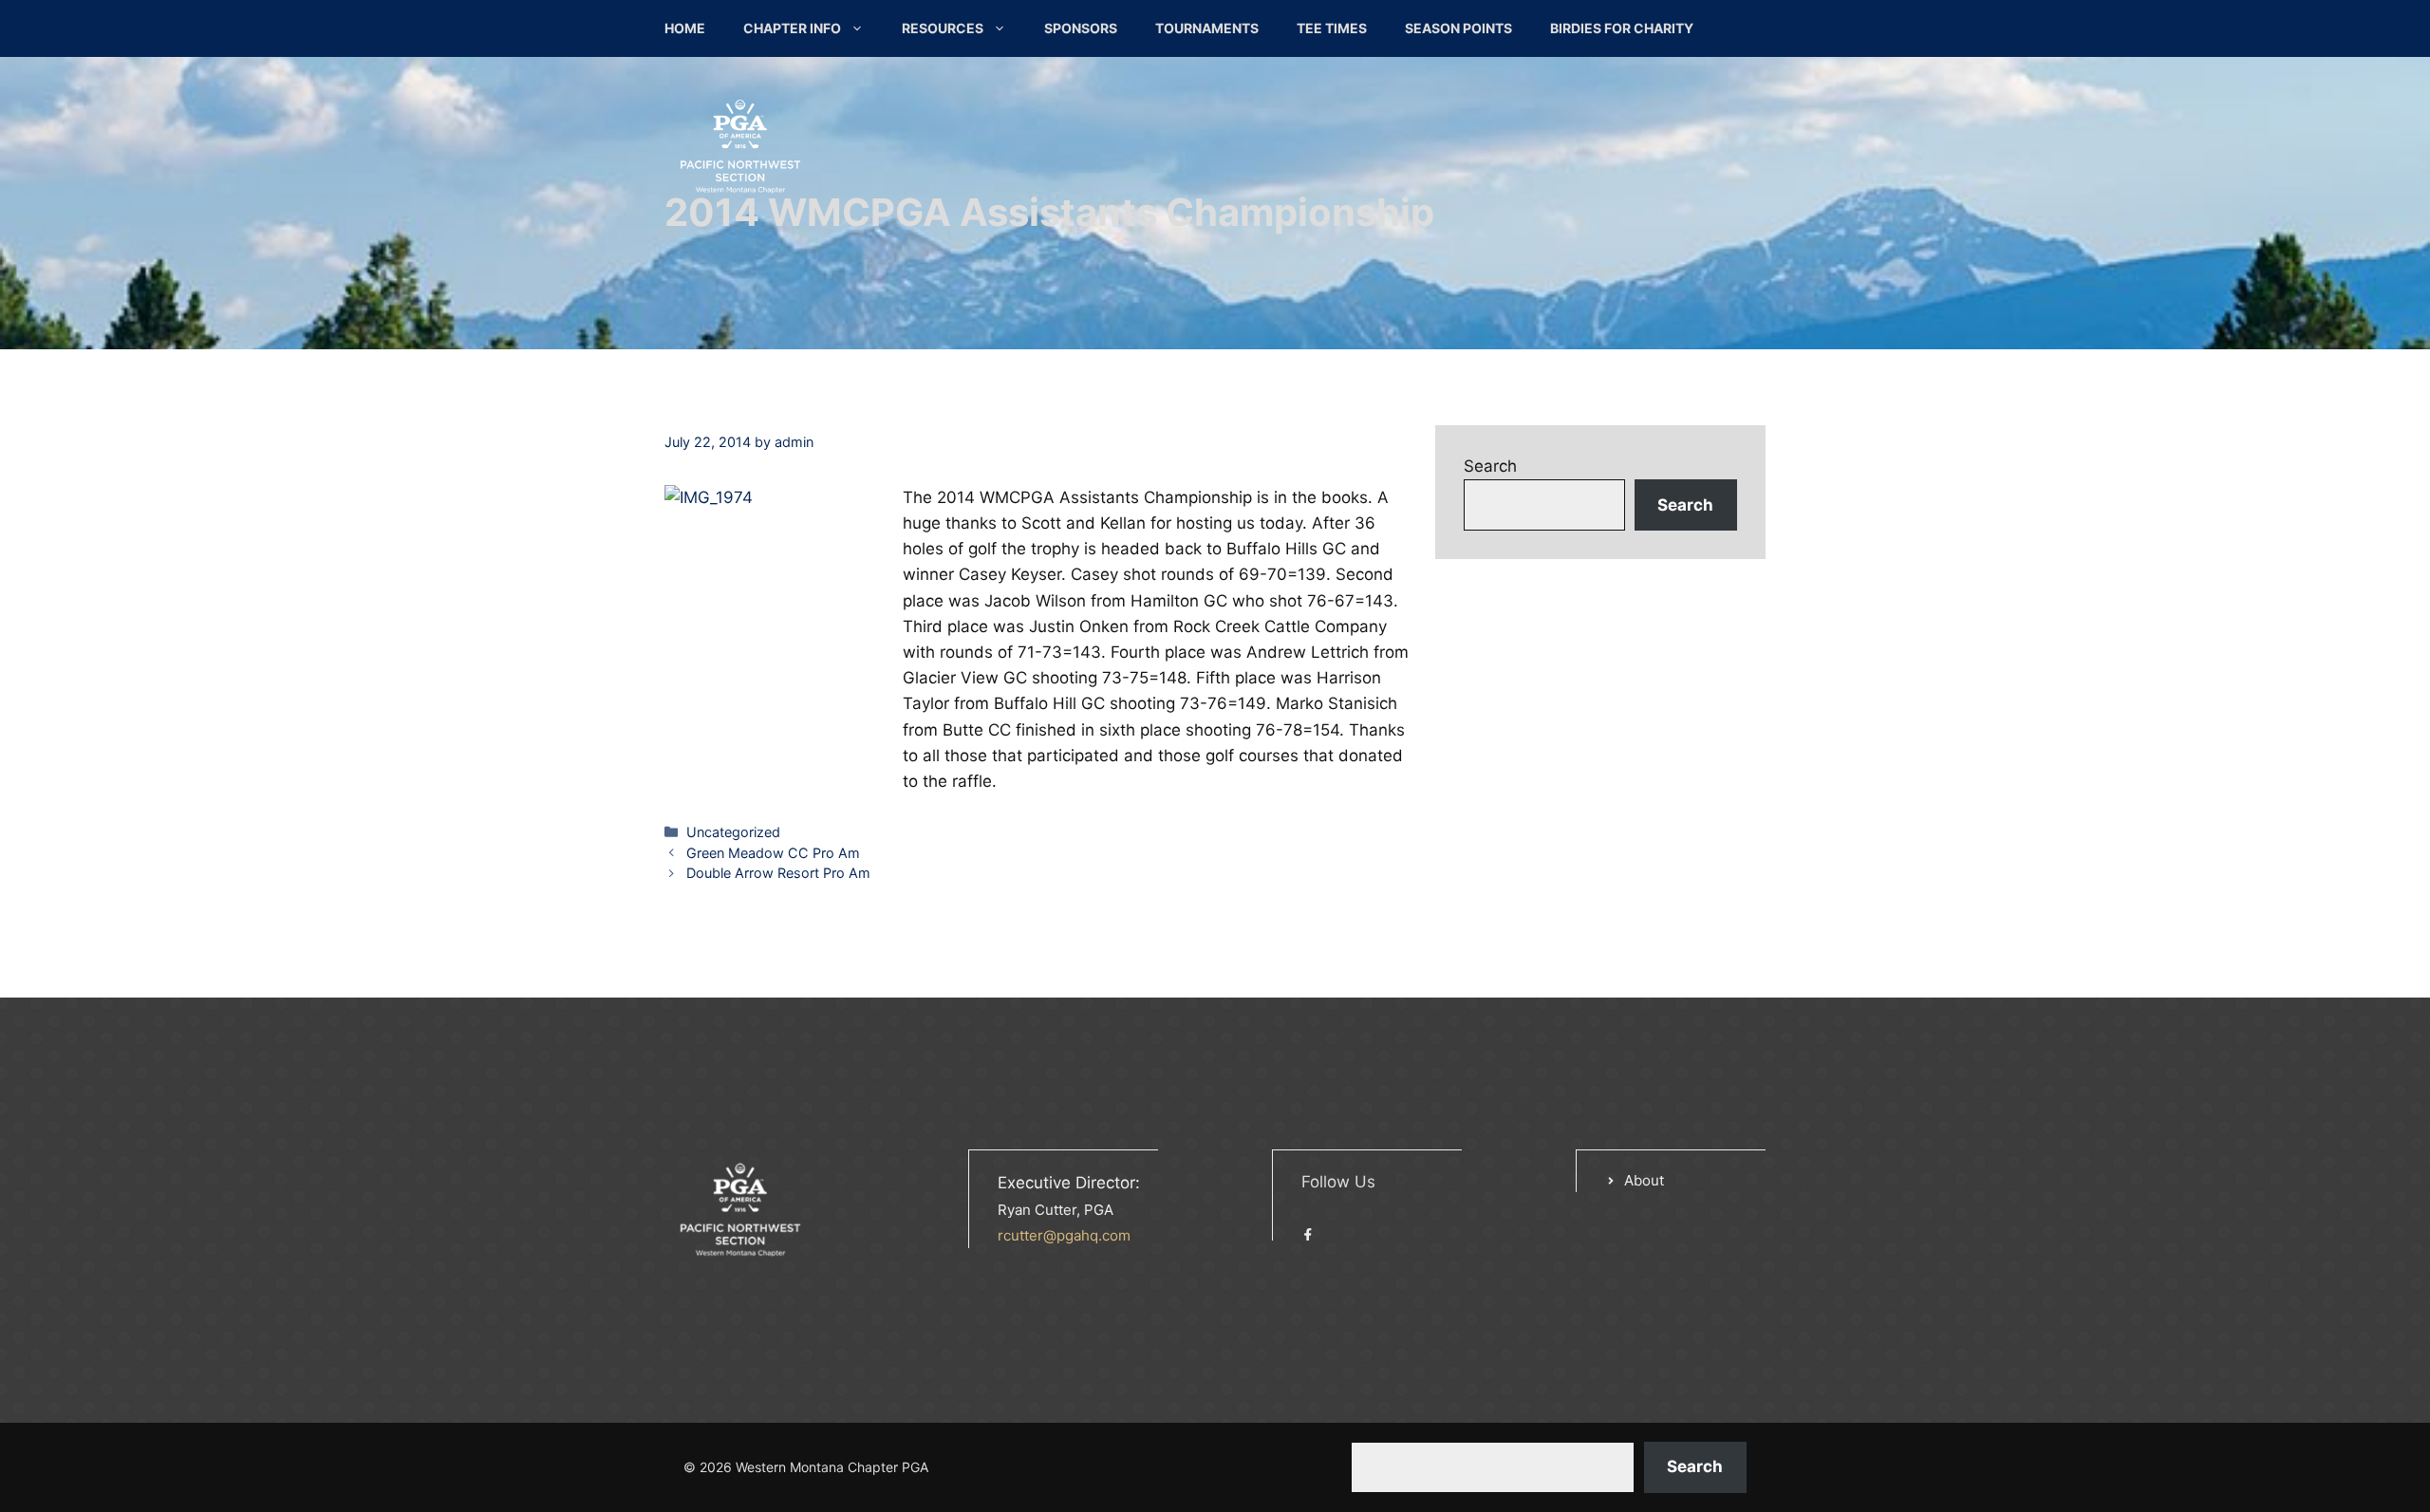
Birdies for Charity (1622, 28)
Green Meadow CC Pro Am (773, 853)
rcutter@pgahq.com (1064, 1235)
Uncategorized (733, 832)
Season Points (1458, 28)
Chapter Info (792, 28)
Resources (943, 28)
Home (685, 28)
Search (1490, 466)
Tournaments (1207, 28)
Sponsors (1081, 28)
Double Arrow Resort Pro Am (778, 873)
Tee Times (1332, 28)
